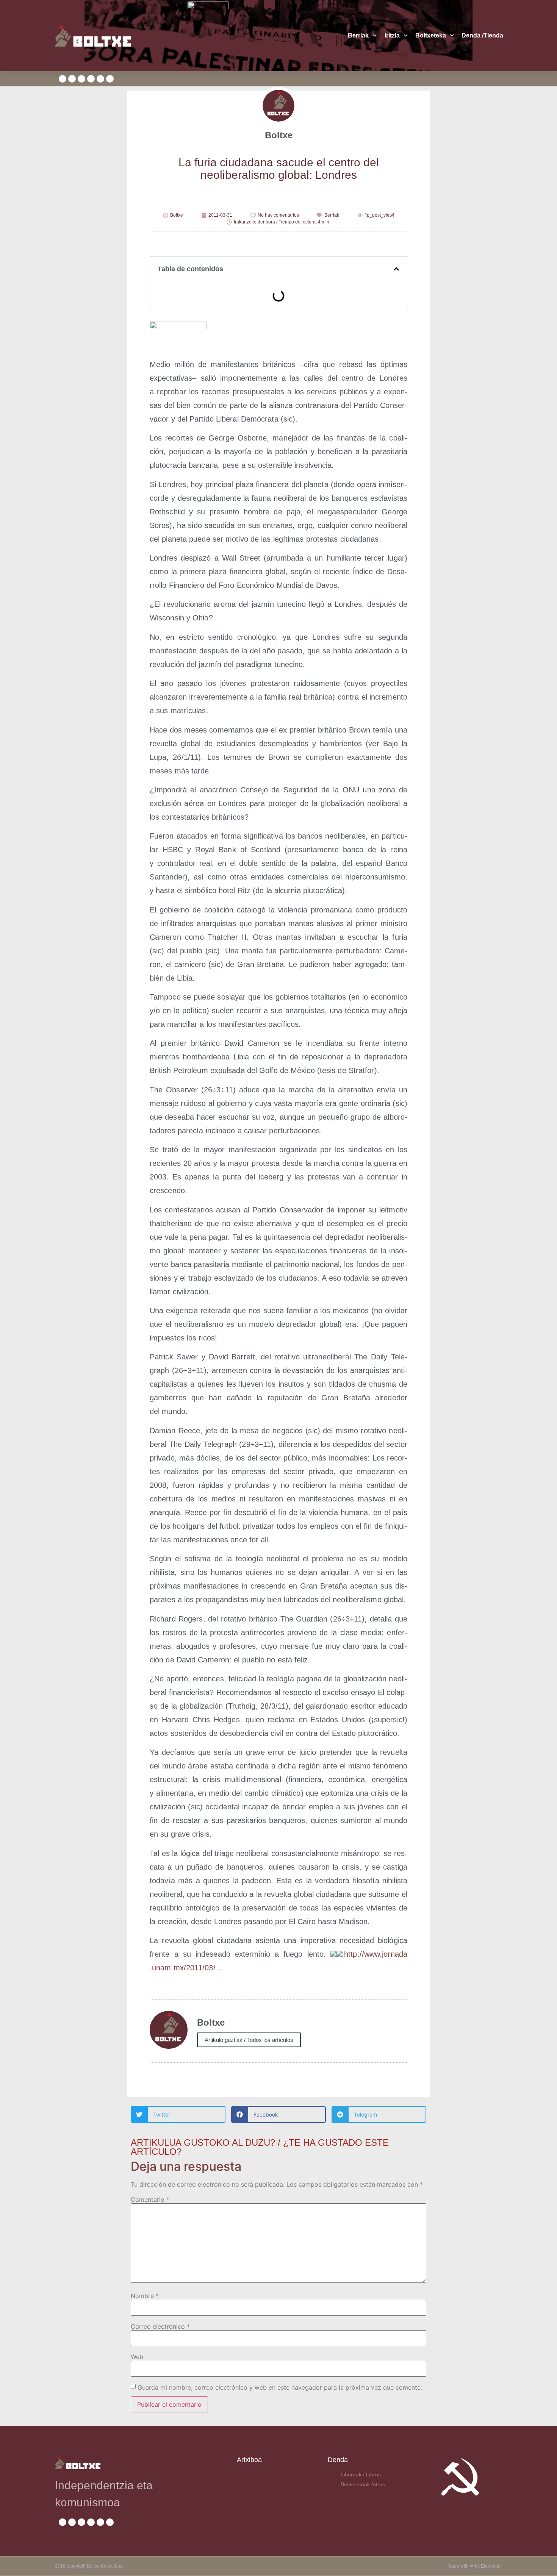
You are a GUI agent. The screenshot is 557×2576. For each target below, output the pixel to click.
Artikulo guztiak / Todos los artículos (249, 2040)
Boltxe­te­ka (431, 35)
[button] (396, 269)
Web (137, 2357)
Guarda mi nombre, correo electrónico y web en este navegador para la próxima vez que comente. (280, 2387)
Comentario (150, 2200)
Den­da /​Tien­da (482, 35)
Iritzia (392, 35)
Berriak (358, 35)
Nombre (145, 2296)
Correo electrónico (160, 2326)
